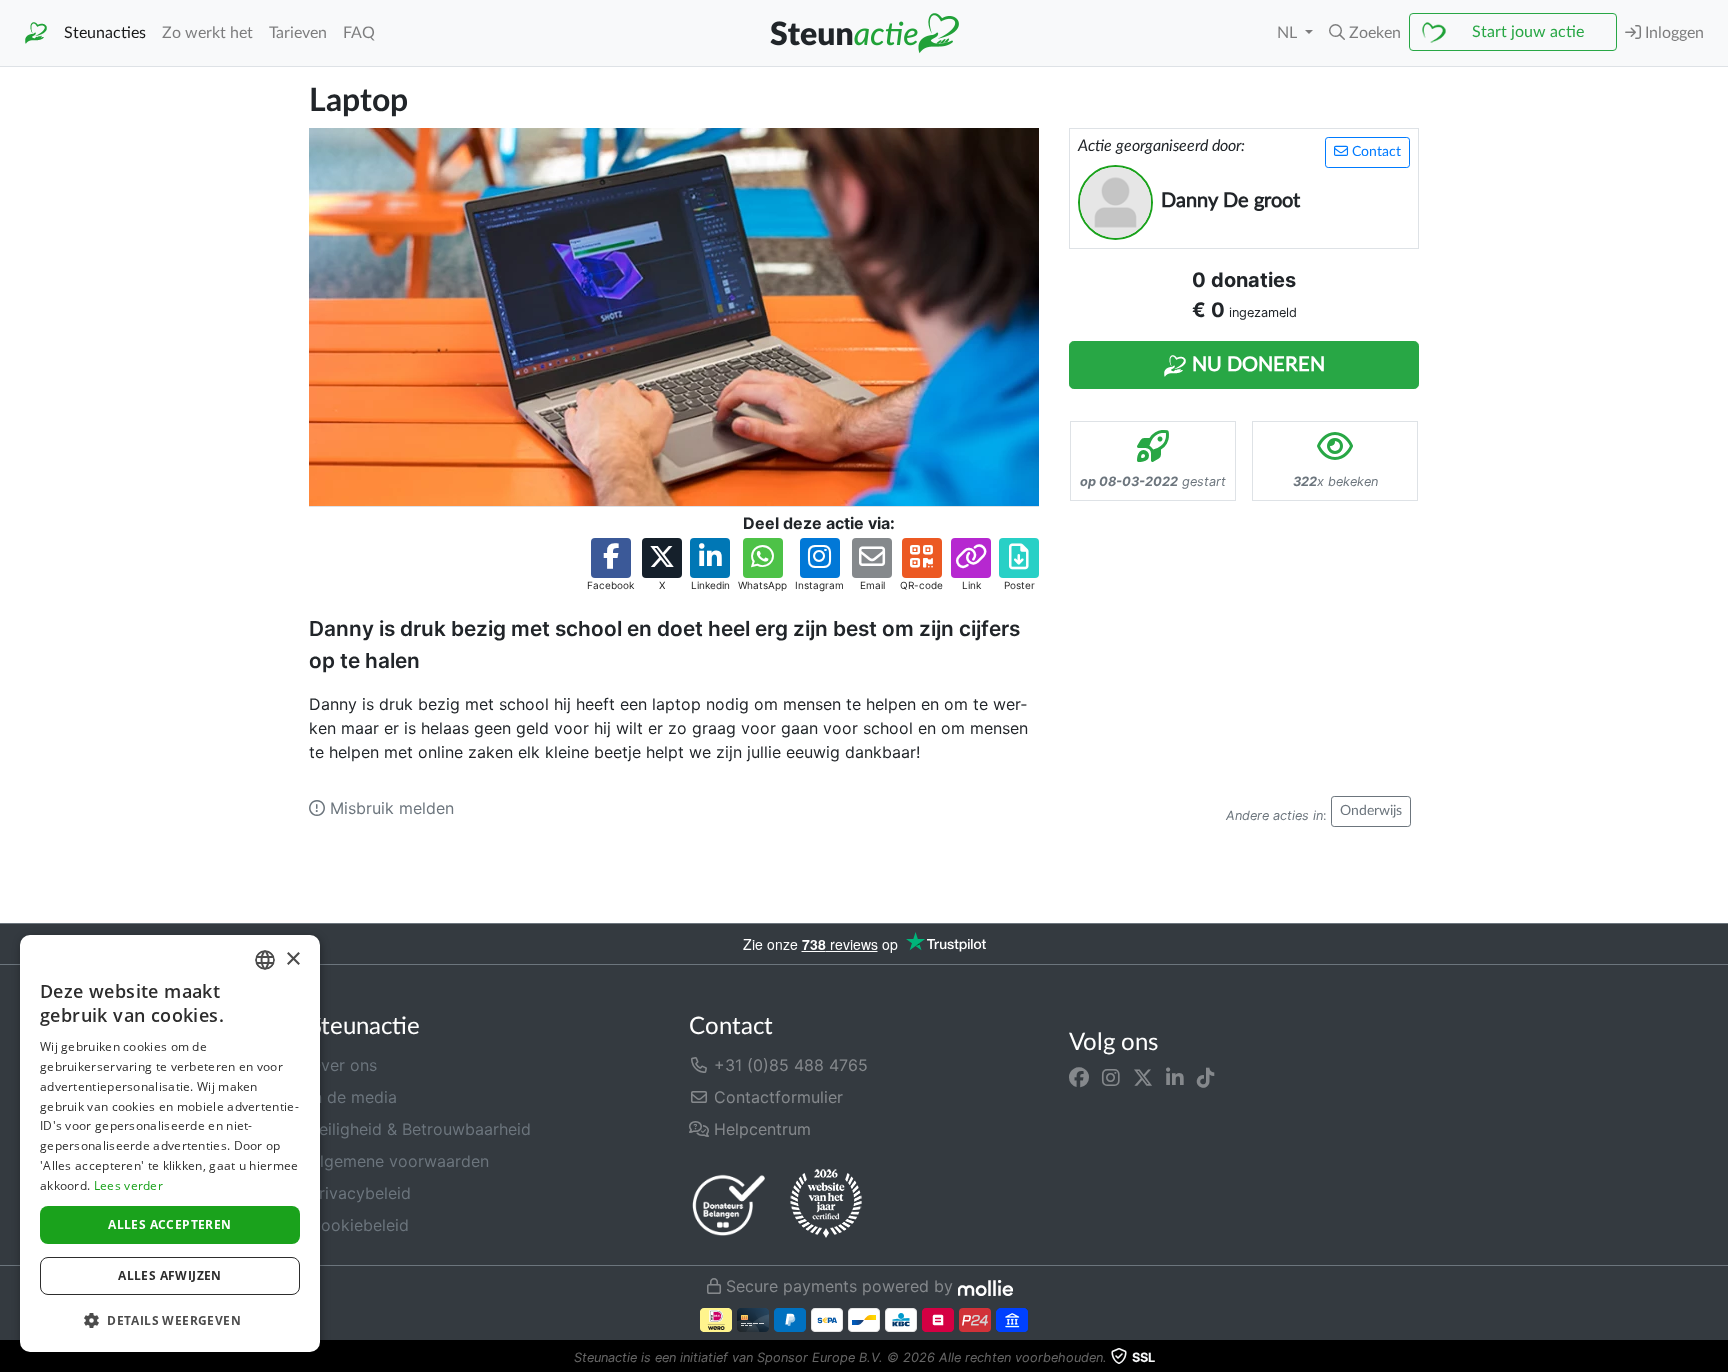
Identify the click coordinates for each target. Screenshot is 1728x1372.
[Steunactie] (36, 33)
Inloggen (1672, 33)
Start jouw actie (1528, 32)
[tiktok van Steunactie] (1206, 1077)
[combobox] (265, 960)
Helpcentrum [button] (760, 1129)
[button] (1365, 33)
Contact (1374, 152)
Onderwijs (1371, 811)
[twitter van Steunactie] (1143, 1077)
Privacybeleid (360, 1193)
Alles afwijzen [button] (170, 1275)
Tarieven (298, 33)
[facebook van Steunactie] (1079, 1077)
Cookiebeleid (359, 1225)
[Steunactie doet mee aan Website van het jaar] (826, 1204)
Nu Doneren (1256, 365)
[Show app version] (1714, 1358)
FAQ (359, 33)
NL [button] (1289, 33)
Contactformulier (776, 1097)
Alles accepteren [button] (169, 1224)
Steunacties (105, 33)
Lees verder (128, 1185)
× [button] (292, 959)
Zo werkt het (207, 33)
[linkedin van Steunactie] (1175, 1077)
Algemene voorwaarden (399, 1161)
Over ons (343, 1065)
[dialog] (170, 1143)
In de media (353, 1097)
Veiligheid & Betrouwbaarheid (420, 1129)
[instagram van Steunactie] (1111, 1077)
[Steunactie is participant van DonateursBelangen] (729, 1204)
